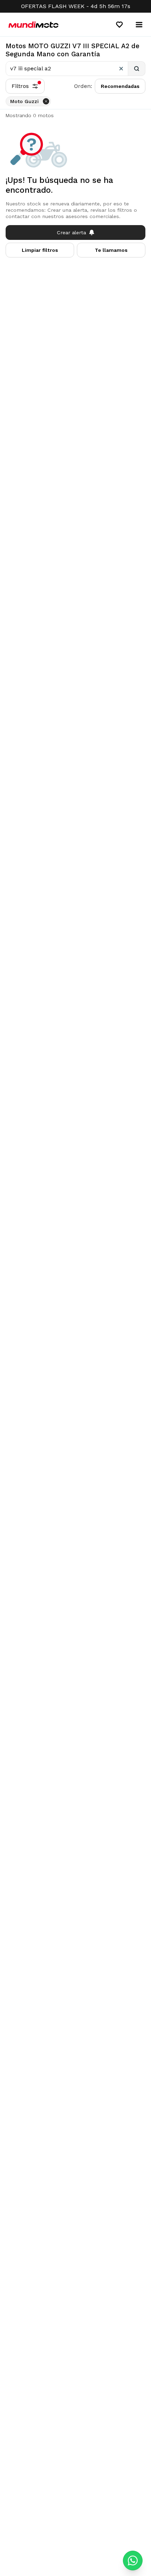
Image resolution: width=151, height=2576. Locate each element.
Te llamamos (111, 250)
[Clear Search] (121, 69)
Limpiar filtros (40, 250)
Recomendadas (120, 86)
